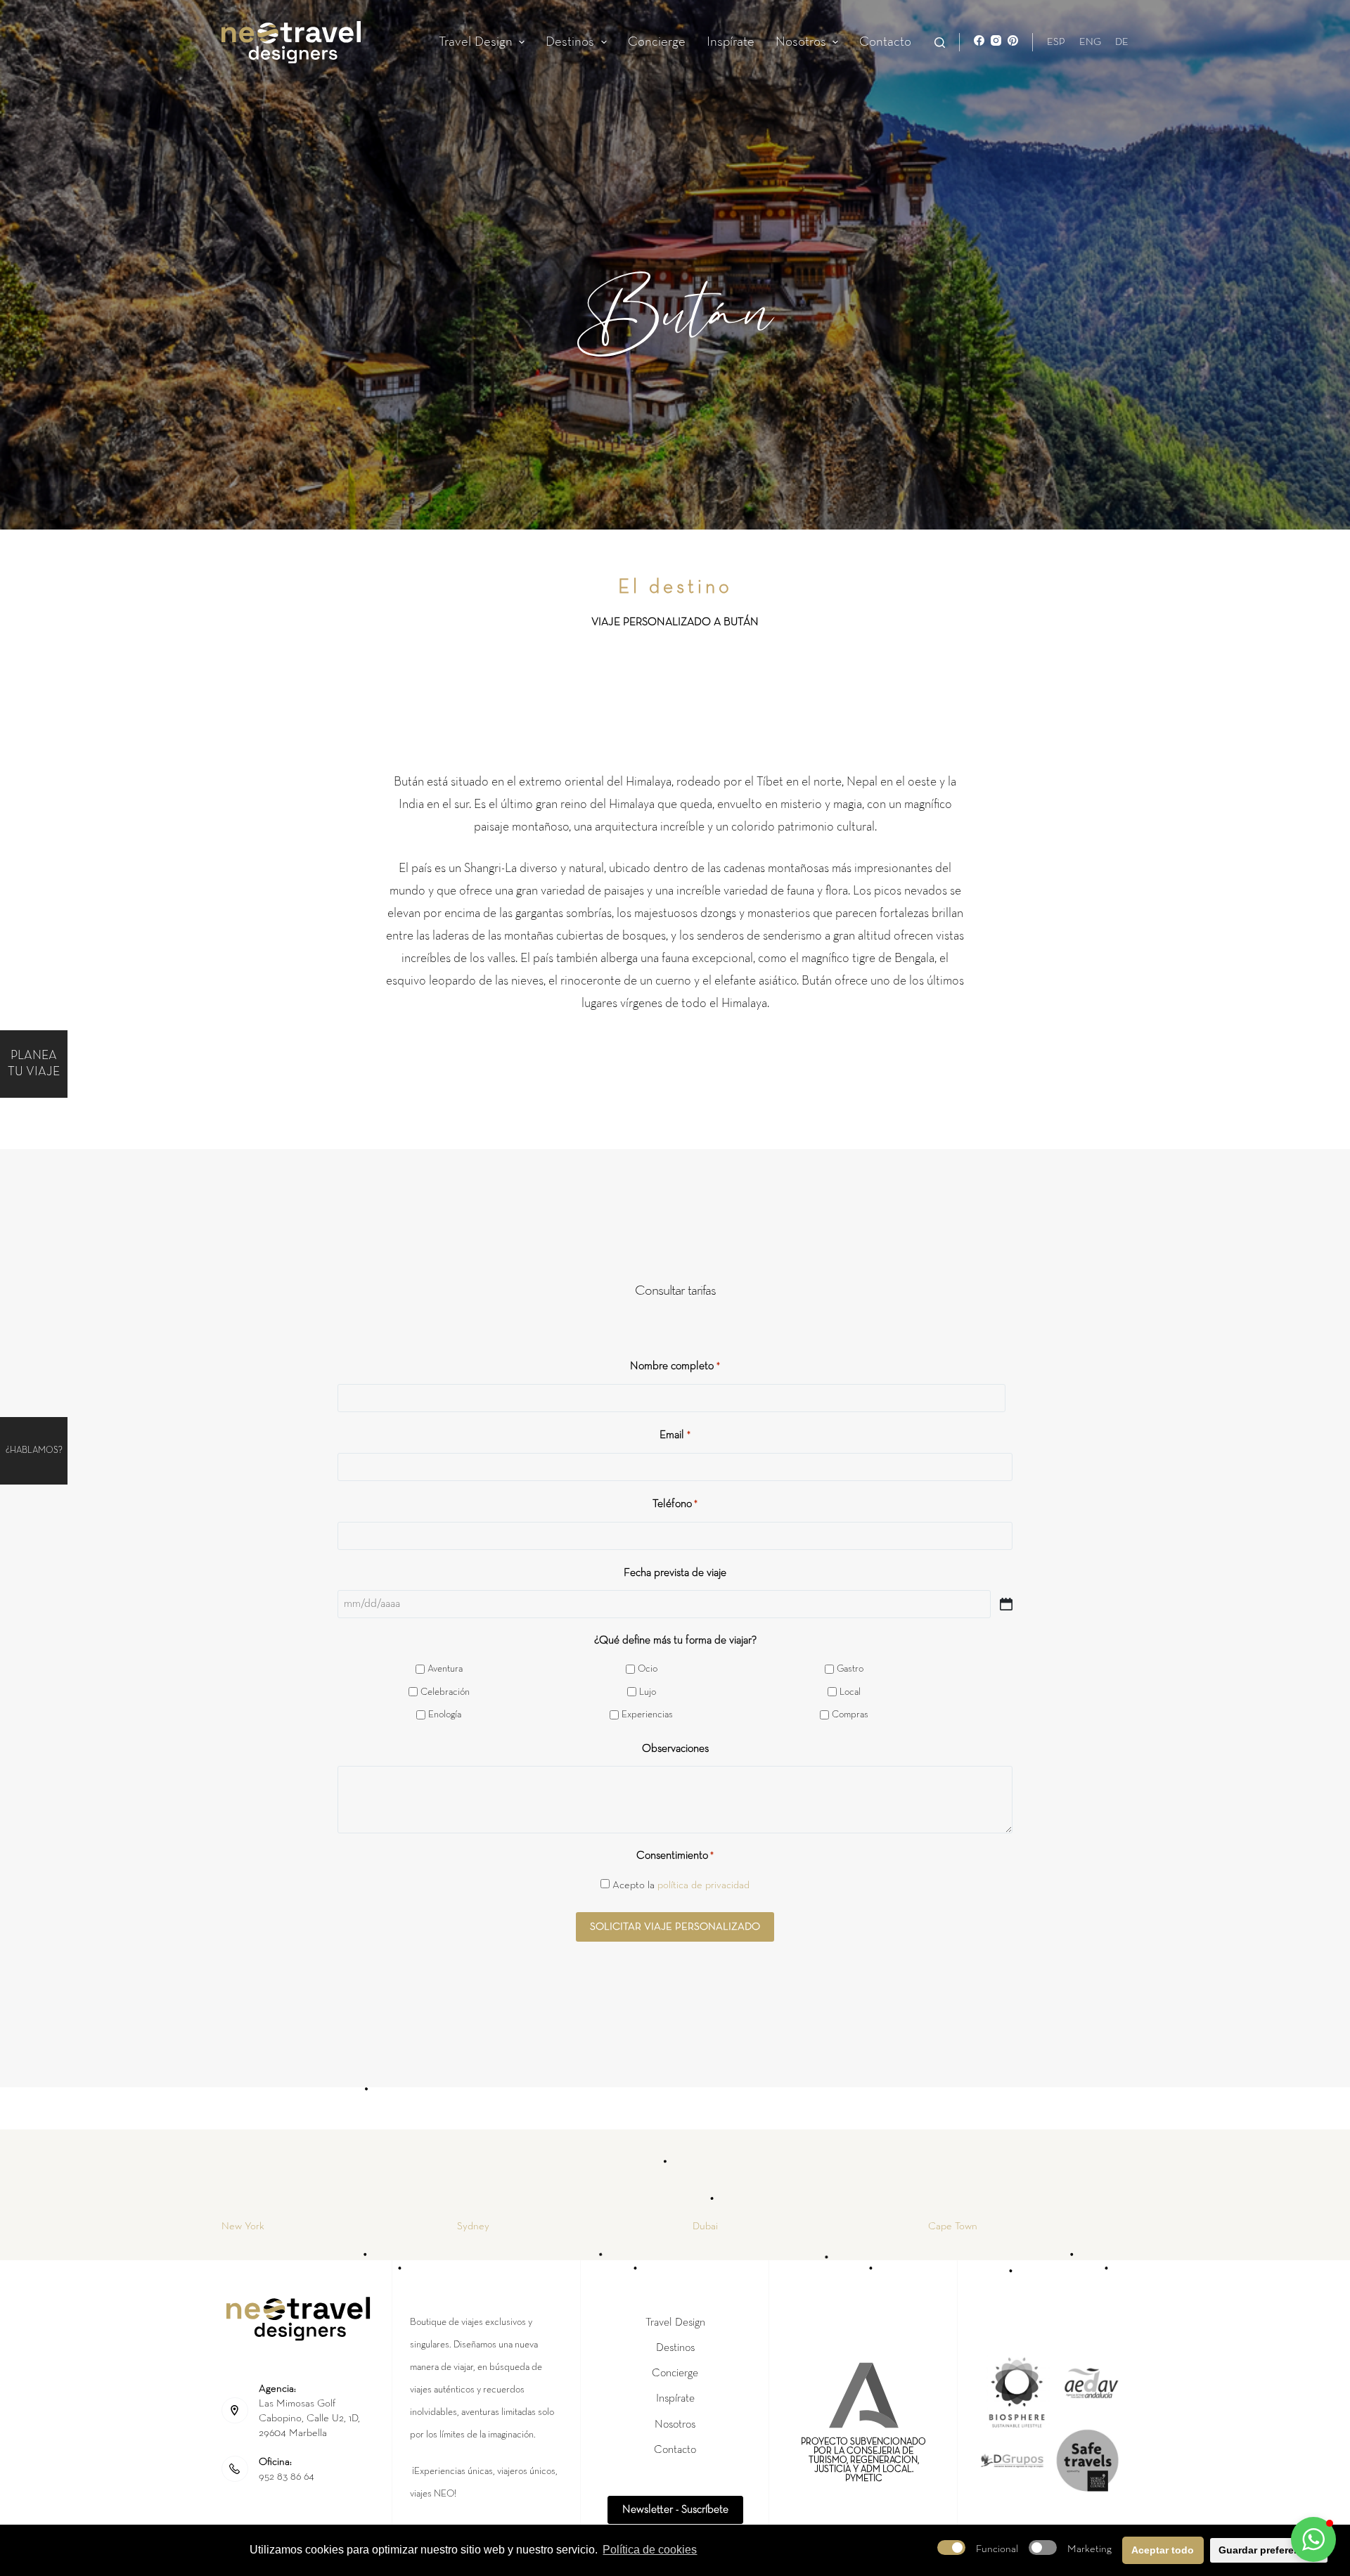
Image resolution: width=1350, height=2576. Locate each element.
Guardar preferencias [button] (1269, 2550)
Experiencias (647, 1715)
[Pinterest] (1013, 40)
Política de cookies (650, 2550)
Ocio (648, 1669)
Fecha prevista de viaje (675, 1573)
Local (850, 1692)
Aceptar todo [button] (1163, 2550)
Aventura (445, 1669)
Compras (850, 1715)
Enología (445, 1715)
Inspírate (731, 42)
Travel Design (476, 42)
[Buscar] (940, 43)
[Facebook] (979, 40)
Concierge (657, 42)
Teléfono (675, 1504)
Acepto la (681, 1885)
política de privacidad (703, 1885)
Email (675, 1435)
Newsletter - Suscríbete (675, 2510)
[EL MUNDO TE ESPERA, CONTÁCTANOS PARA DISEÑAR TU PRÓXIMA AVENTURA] (68, 1451)
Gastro (850, 1669)
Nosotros (801, 42)
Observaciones (675, 1749)
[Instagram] (996, 40)
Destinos (570, 42)
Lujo (648, 1692)
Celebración (445, 1692)
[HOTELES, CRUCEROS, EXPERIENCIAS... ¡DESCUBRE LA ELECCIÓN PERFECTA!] (68, 1064)
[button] (522, 43)
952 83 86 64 (287, 2476)
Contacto (885, 42)
